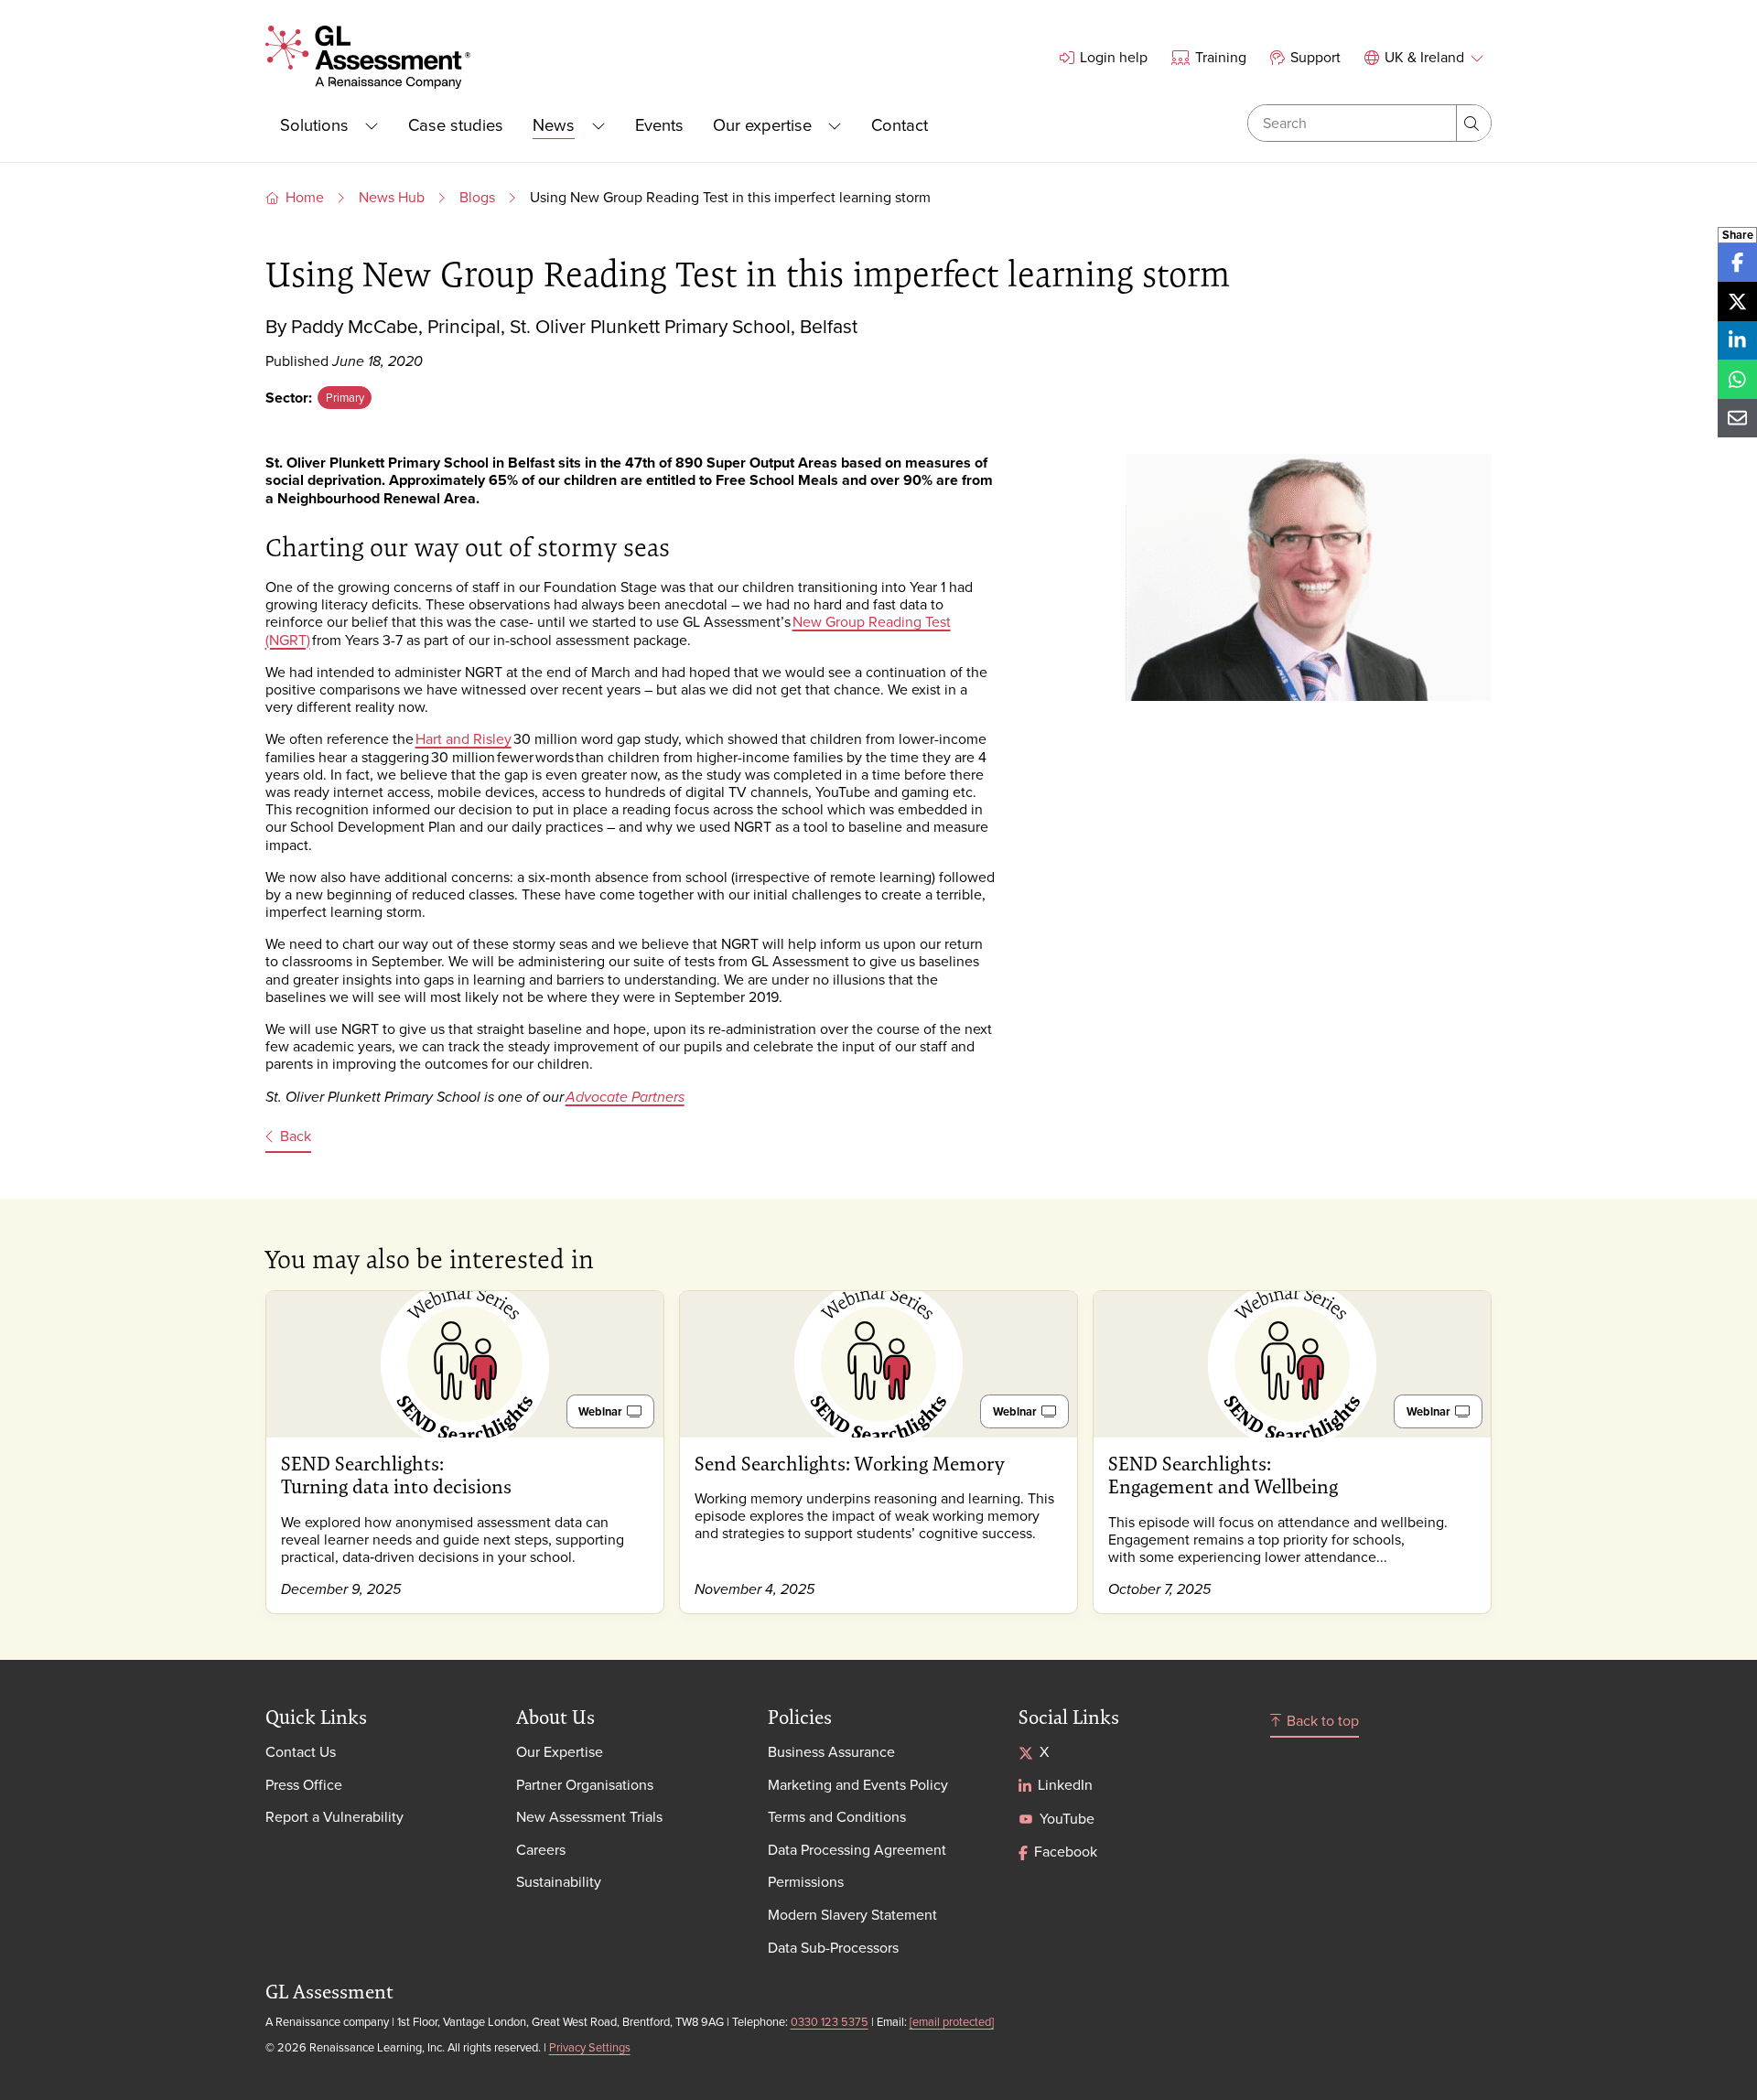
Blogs (477, 197)
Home (305, 197)
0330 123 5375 (830, 2021)
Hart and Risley (464, 738)
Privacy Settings (590, 2047)
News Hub (392, 197)
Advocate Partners (625, 1098)
